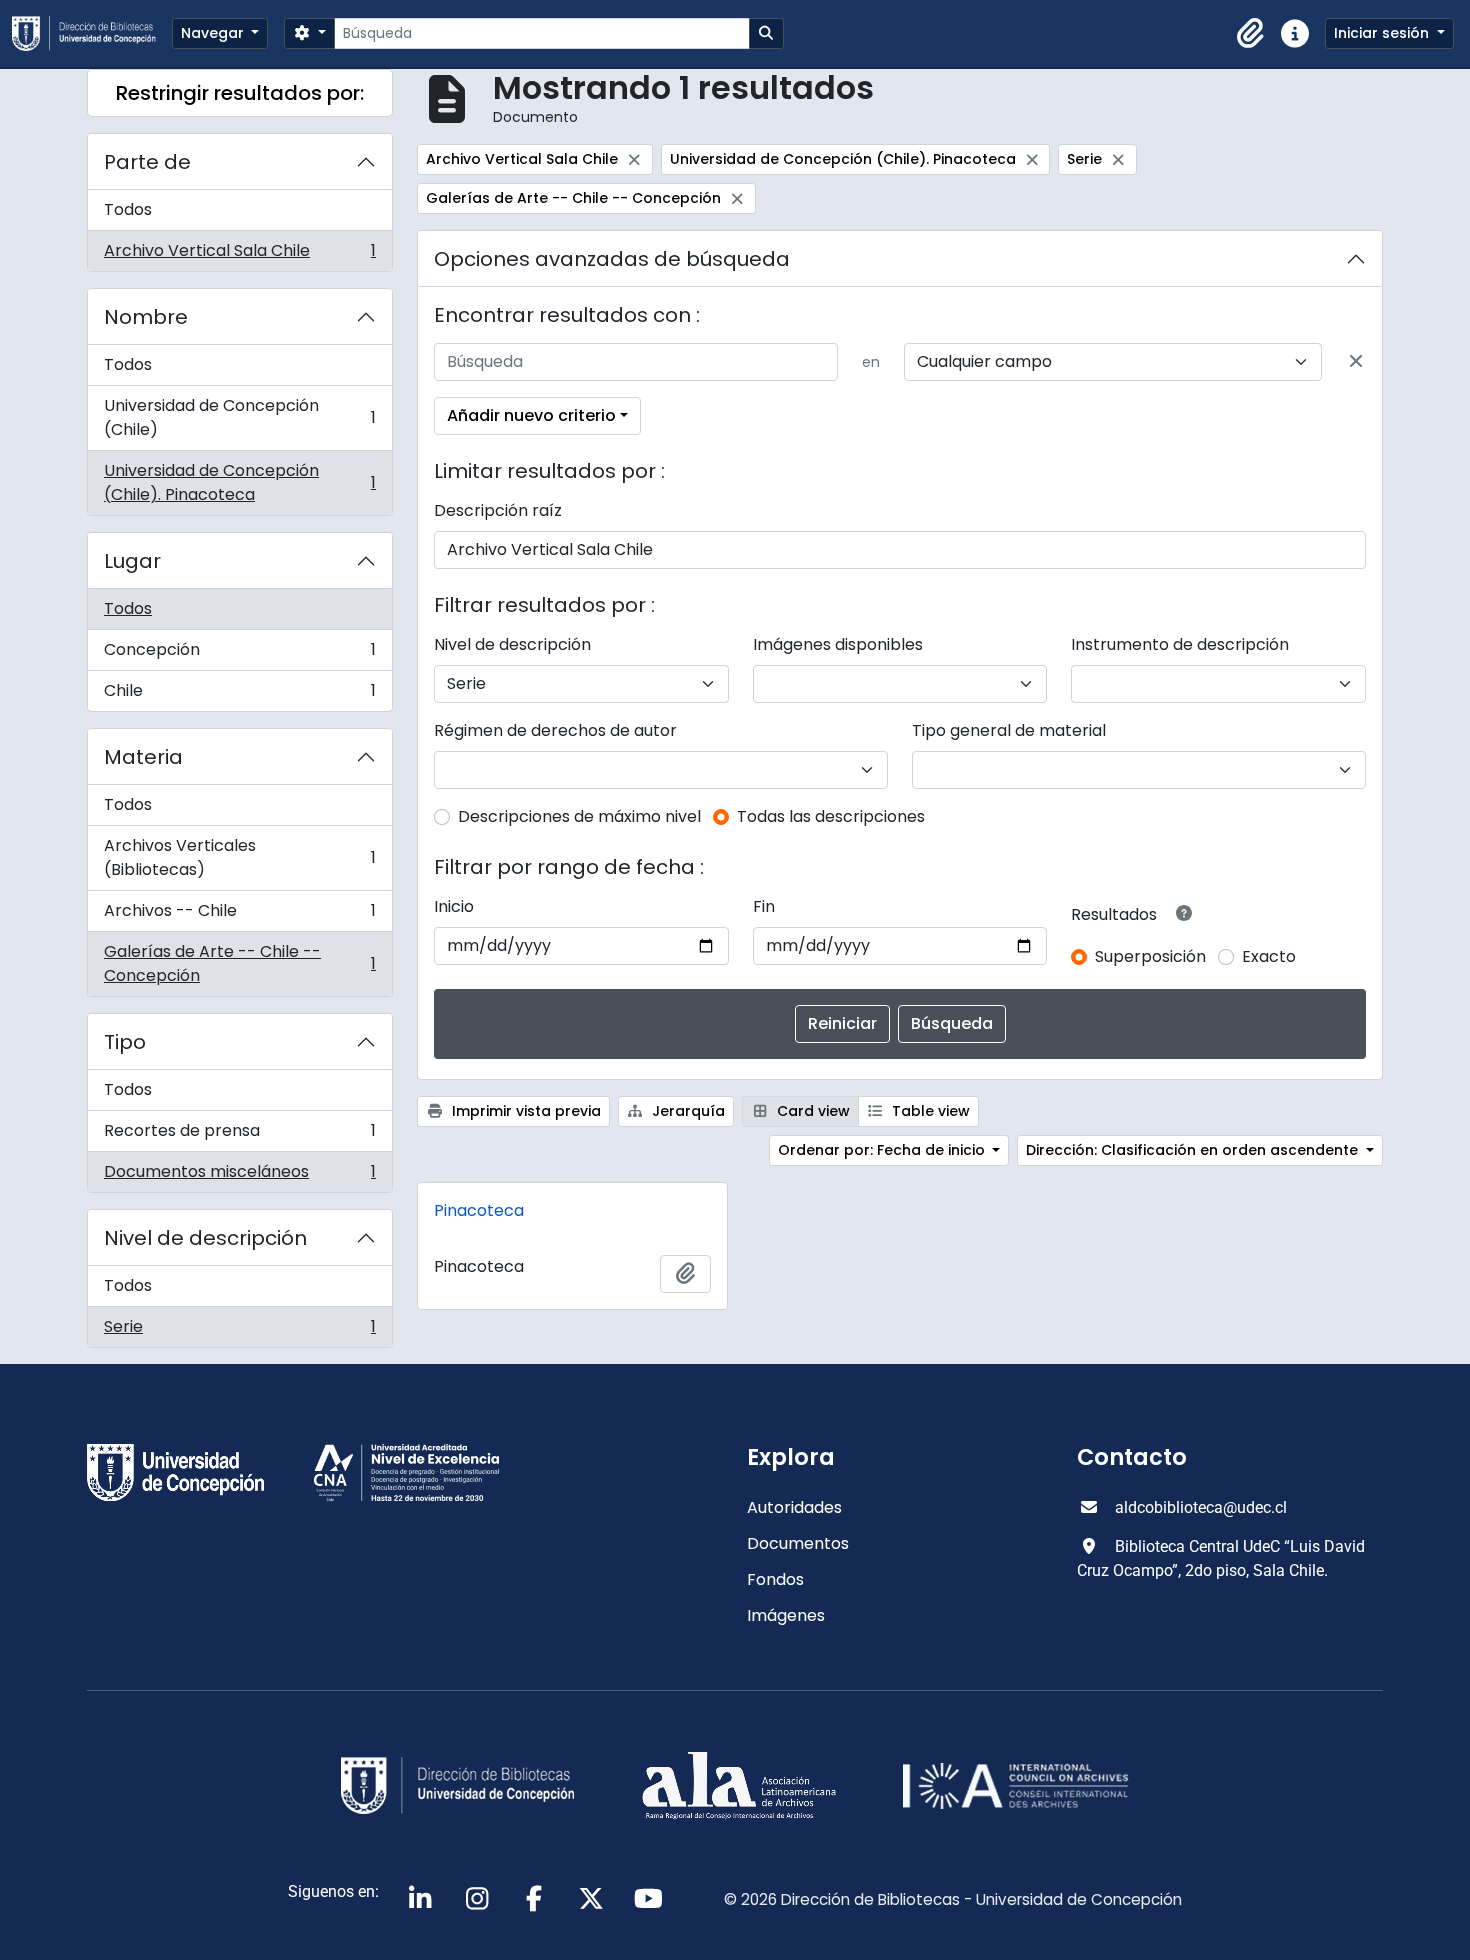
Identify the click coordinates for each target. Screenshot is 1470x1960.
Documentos (798, 1543)
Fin (764, 906)
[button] (1251, 34)
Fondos (775, 1579)
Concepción (239, 654)
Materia (143, 757)
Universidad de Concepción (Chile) (239, 417)
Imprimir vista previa (524, 1111)
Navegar (214, 33)
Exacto (1269, 956)
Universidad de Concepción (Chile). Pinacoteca (239, 482)
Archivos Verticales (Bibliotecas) (239, 857)
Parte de (147, 162)
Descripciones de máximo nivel (579, 816)
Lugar (132, 561)
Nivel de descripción (205, 1238)
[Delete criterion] (1356, 362)
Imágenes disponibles (838, 644)
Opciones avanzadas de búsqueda (612, 259)
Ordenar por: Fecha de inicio (883, 1150)
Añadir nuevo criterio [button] (531, 415)
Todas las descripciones (831, 816)
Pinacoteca (479, 1210)
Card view (811, 1111)
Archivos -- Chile (239, 915)
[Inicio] (92, 33)
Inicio (454, 906)
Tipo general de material (1009, 730)
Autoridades (794, 1507)
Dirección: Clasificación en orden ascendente (1194, 1150)
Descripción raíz (498, 510)
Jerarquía (686, 1111)
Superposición (1150, 956)
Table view (929, 1111)
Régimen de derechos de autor (555, 730)
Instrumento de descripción (1180, 644)
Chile (239, 695)
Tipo (125, 1042)
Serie (239, 1331)
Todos (128, 209)
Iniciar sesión (1383, 33)
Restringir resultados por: (240, 93)
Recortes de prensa (239, 1135)
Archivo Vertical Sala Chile (239, 255)
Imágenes (786, 1615)
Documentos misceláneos (239, 1176)
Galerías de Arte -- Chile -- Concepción (239, 963)
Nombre (146, 317)
